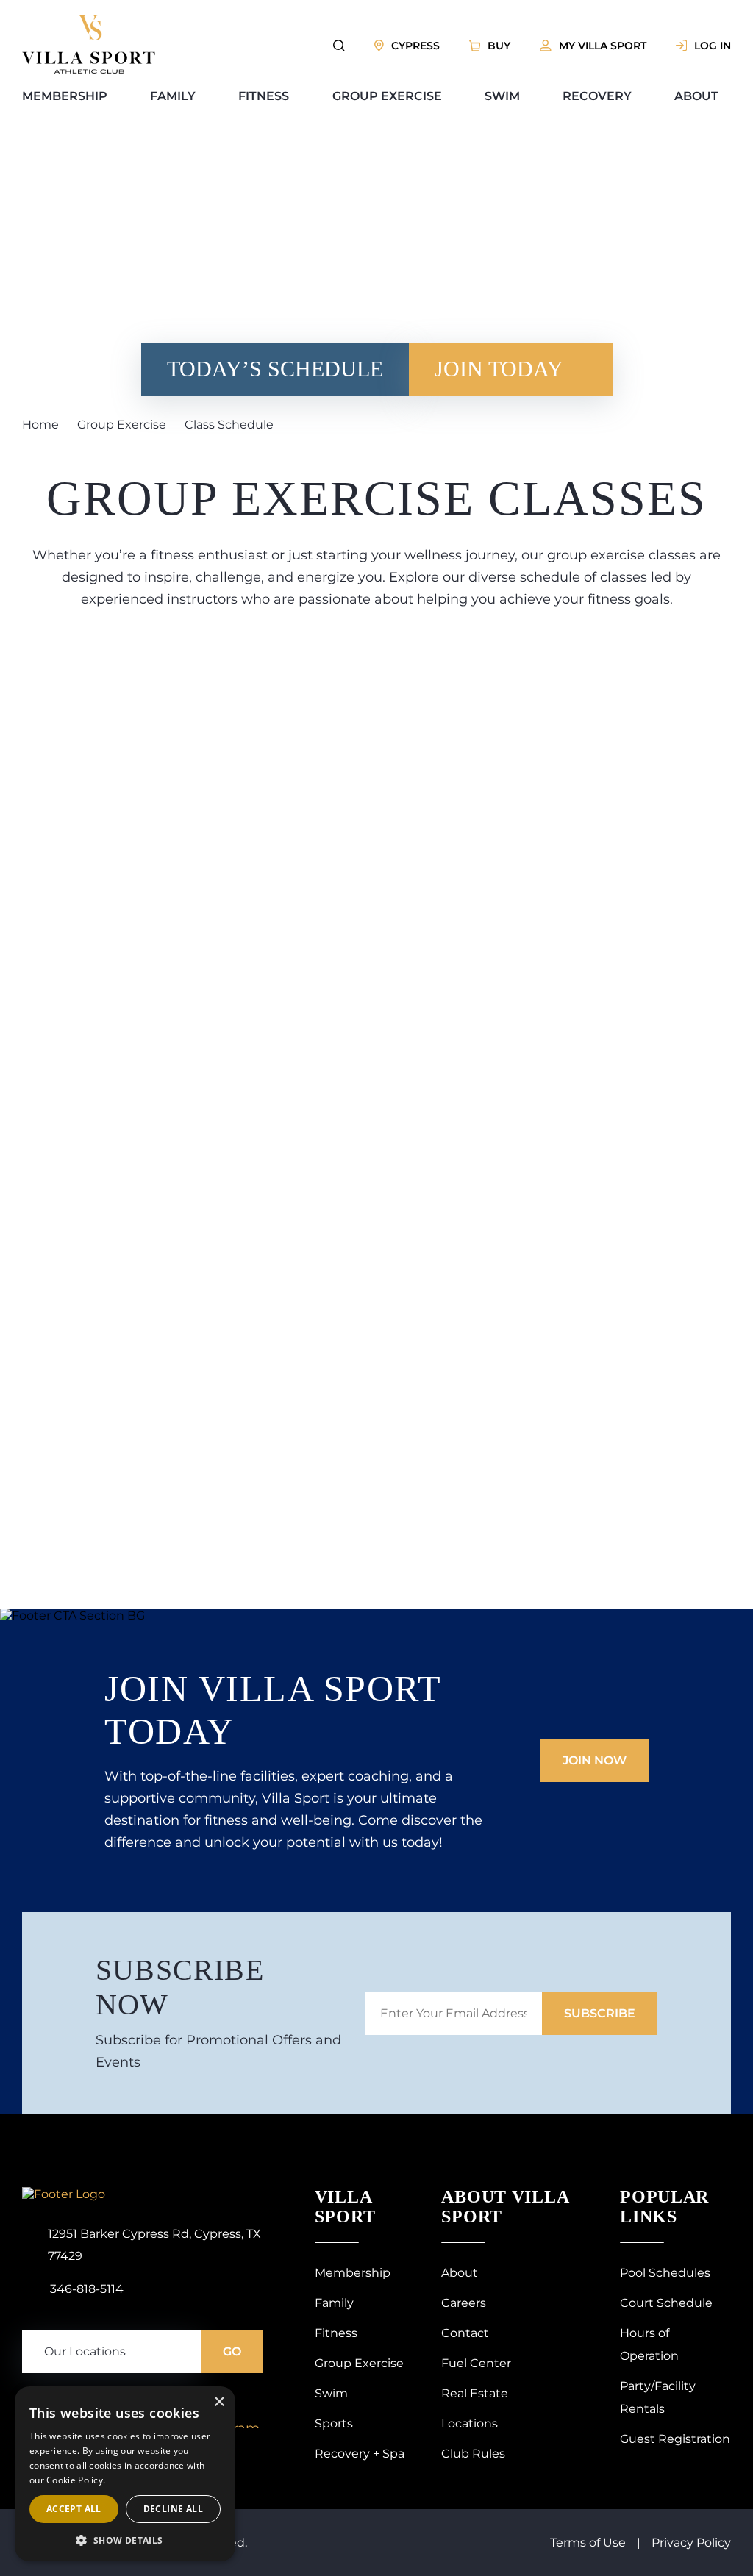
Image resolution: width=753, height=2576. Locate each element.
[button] (125, 2540)
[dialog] (125, 2474)
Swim (502, 96)
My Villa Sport (603, 46)
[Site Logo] (89, 69)
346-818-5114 (87, 2198)
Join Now (595, 1732)
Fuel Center (476, 2251)
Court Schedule (615, 2191)
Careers (464, 2191)
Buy (499, 46)
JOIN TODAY (444, 369)
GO (232, 2261)
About (696, 96)
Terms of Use (588, 2431)
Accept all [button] (74, 2509)
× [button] (219, 2402)
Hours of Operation (624, 2221)
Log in (713, 46)
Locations (470, 2312)
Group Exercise (387, 96)
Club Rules (473, 2342)
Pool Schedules (614, 2161)
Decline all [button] (173, 2509)
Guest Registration (624, 2282)
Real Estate (475, 2282)
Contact (465, 2221)
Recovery (597, 96)
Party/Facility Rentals (630, 2251)
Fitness (264, 96)
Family (173, 96)
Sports (334, 2312)
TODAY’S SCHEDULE (297, 369)
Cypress (415, 46)
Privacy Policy (691, 2431)
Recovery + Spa (360, 2342)
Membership (65, 96)
